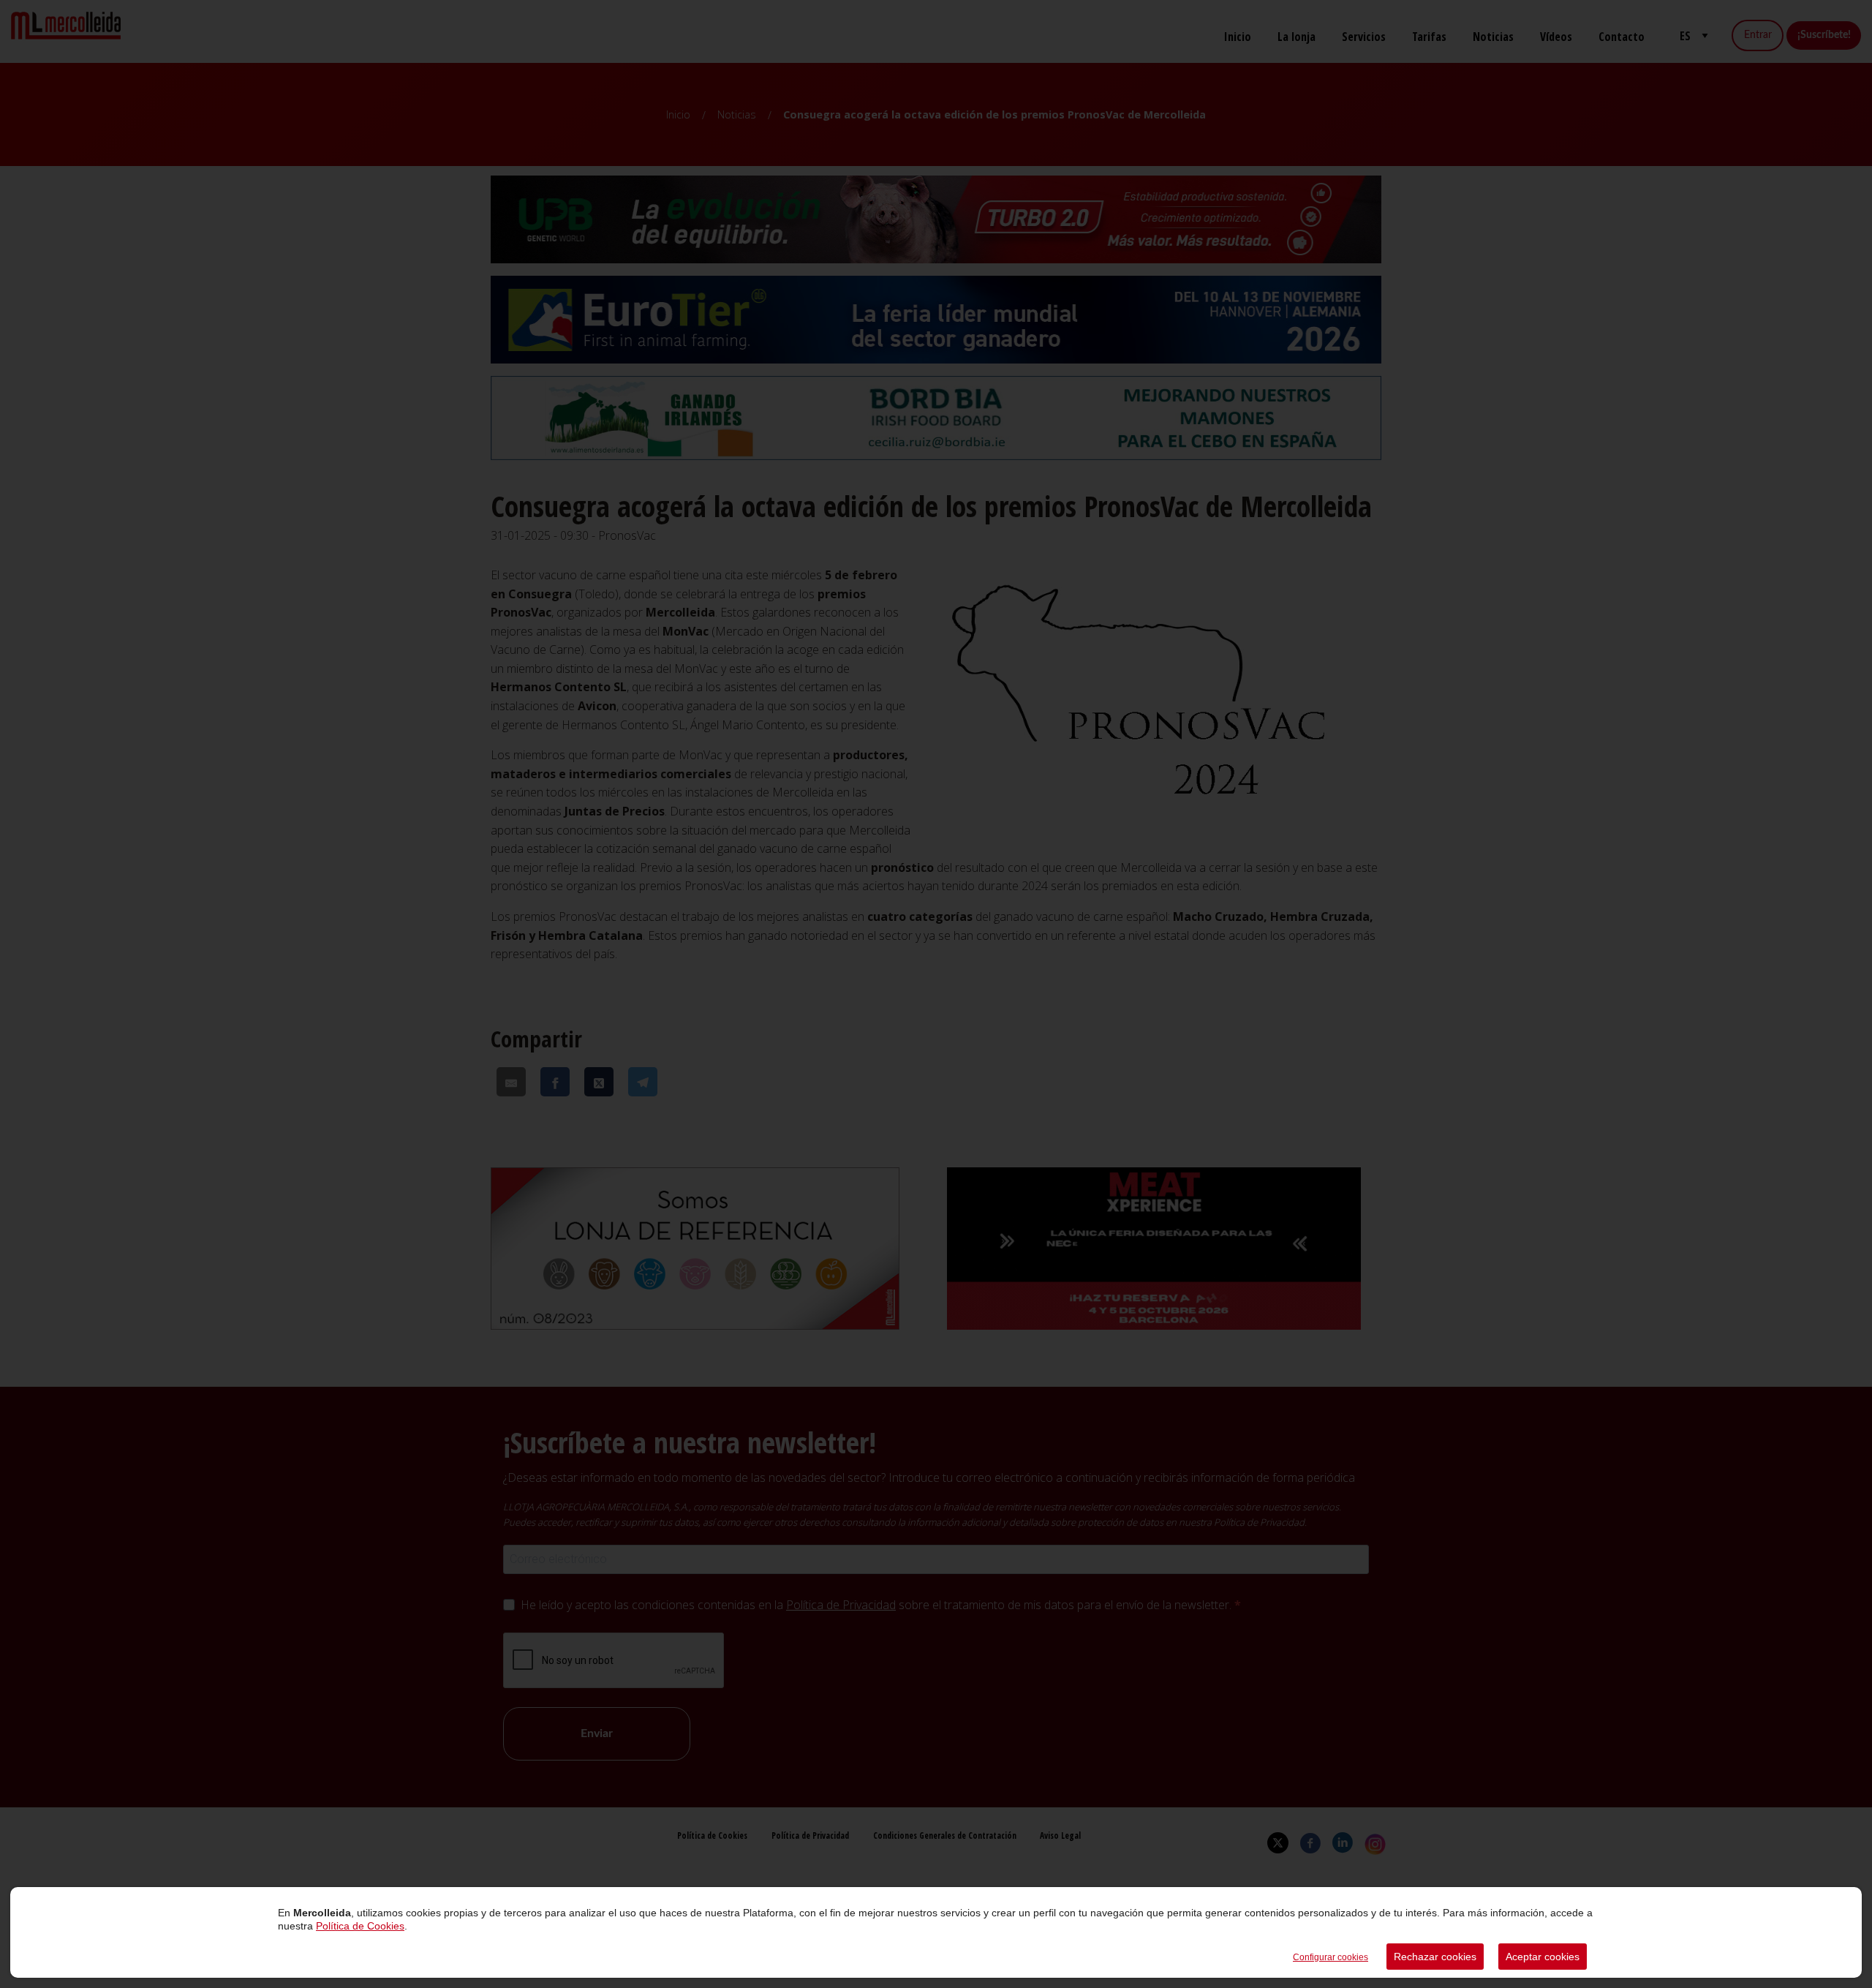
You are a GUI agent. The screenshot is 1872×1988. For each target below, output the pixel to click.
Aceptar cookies (1543, 1957)
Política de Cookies (360, 1926)
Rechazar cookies (1435, 1957)
